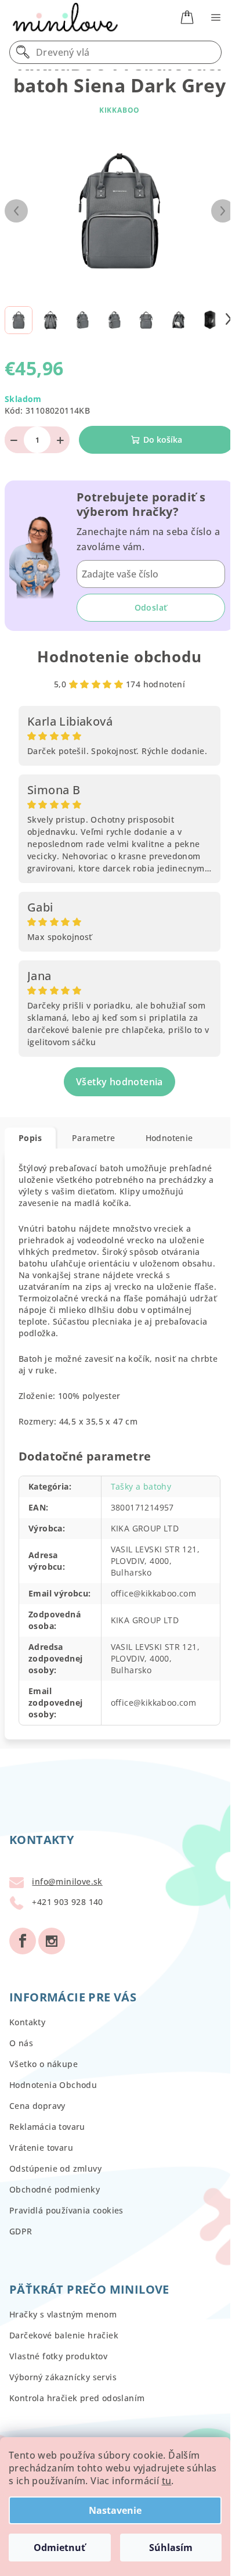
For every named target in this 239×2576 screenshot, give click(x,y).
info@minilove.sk (67, 1881)
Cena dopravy (37, 2106)
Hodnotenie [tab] (169, 1138)
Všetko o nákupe (44, 2064)
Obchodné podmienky (55, 2189)
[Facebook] (23, 1941)
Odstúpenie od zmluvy (55, 2168)
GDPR (21, 2231)
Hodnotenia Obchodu (53, 2085)
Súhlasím (171, 2548)
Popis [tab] (30, 1138)
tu (167, 2481)
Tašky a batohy (141, 1486)
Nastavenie (115, 2510)
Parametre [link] (94, 1138)
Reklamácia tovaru (47, 2127)
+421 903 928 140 (67, 1902)
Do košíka (163, 440)
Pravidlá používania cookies (66, 2210)
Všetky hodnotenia (119, 1082)
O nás (21, 2043)
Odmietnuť (59, 2548)
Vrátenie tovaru (41, 2148)
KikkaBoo (119, 110)
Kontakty (27, 2022)
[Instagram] (52, 1941)
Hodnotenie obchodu (119, 656)
